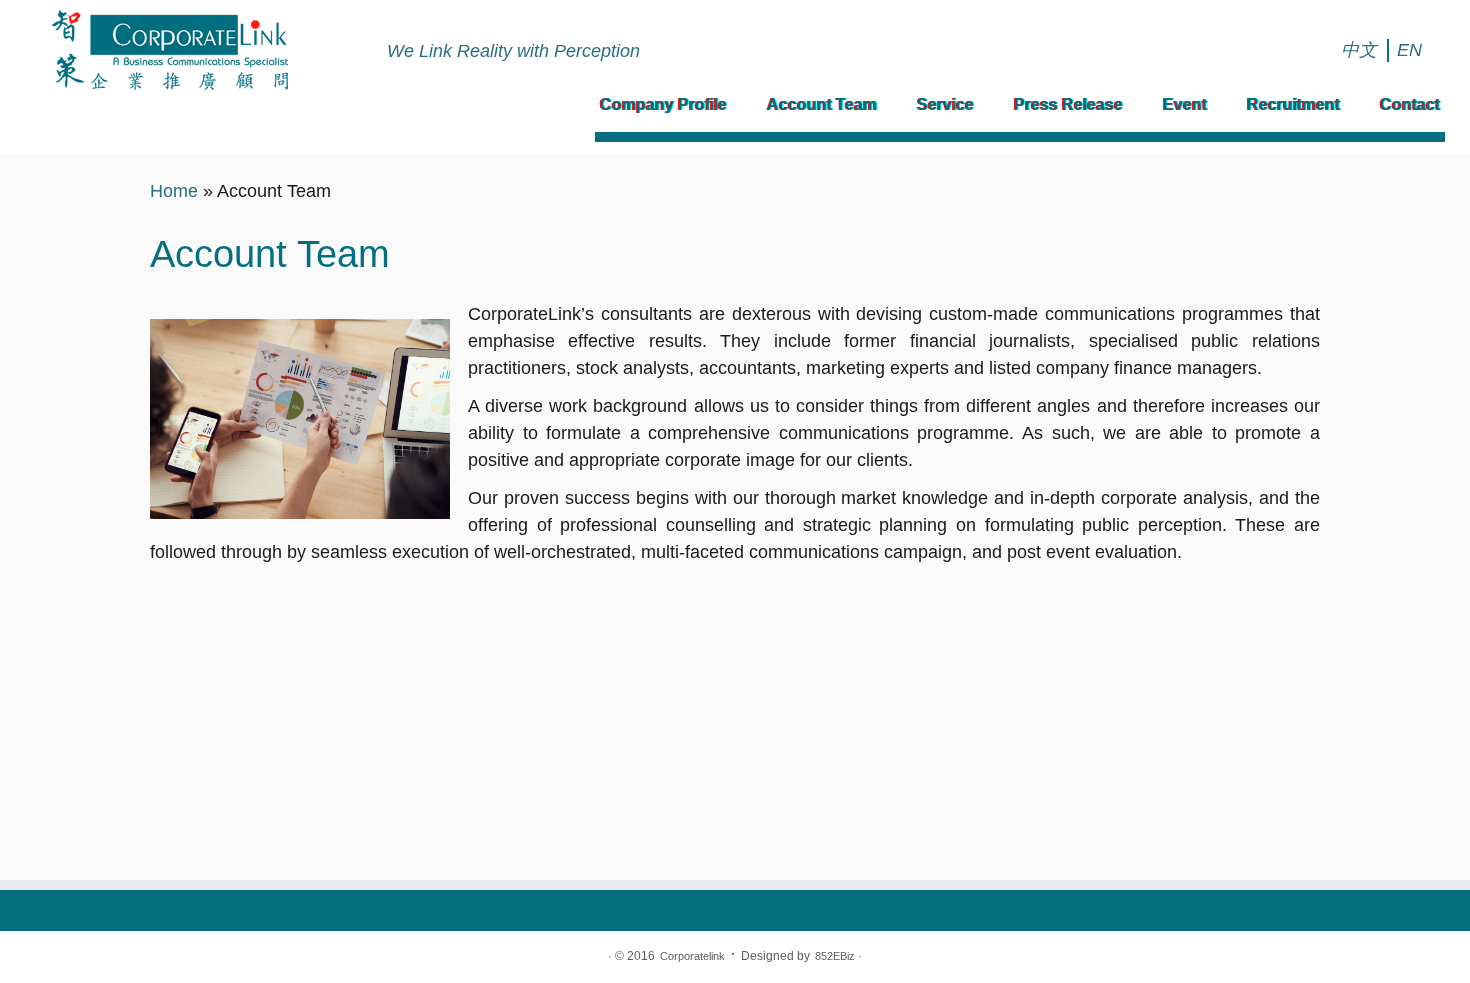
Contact (1410, 104)
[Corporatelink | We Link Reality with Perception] (169, 50)
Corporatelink (692, 956)
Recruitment (1293, 104)
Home (174, 191)
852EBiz (835, 956)
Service (945, 104)
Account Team (822, 104)
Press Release (1068, 104)
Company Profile (663, 104)
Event (1185, 104)
